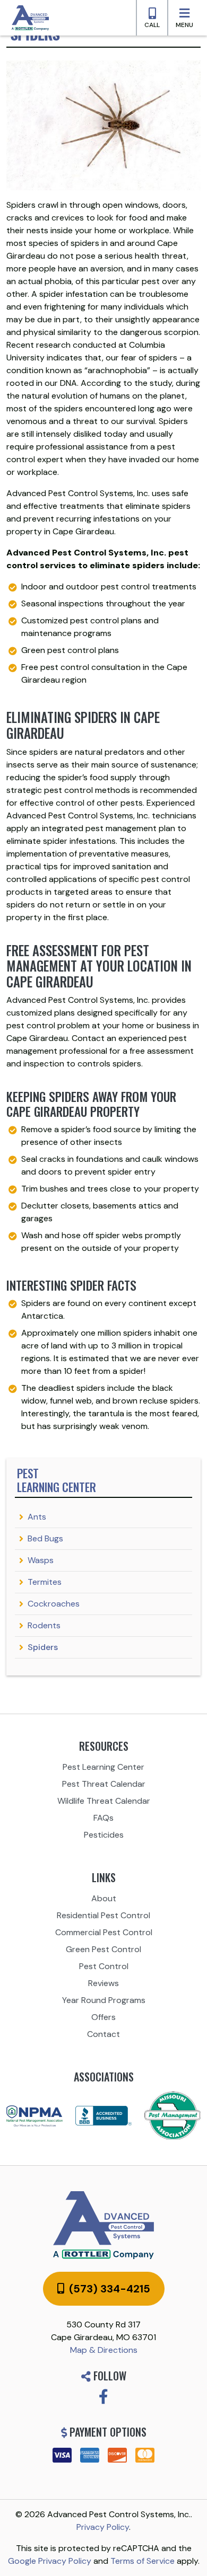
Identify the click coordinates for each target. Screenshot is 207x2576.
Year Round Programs (104, 2000)
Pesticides (104, 1835)
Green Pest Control (103, 1949)
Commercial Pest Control (104, 1932)
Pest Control (104, 1966)
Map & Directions (104, 2350)
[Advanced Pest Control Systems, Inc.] (103, 2225)
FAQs (103, 1818)
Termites (45, 1582)
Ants (37, 1517)
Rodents (44, 1625)
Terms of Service (143, 2561)
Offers (103, 2017)
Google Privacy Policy (50, 2561)
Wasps (41, 1560)
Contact (103, 2034)
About (104, 1898)
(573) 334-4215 (108, 2289)
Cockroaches (54, 1604)
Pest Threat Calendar (104, 1784)
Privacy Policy (103, 2527)
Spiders (43, 1647)
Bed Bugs (45, 1538)
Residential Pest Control (103, 1915)
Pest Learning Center (103, 1767)
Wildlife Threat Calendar (104, 1801)
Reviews (103, 1983)
